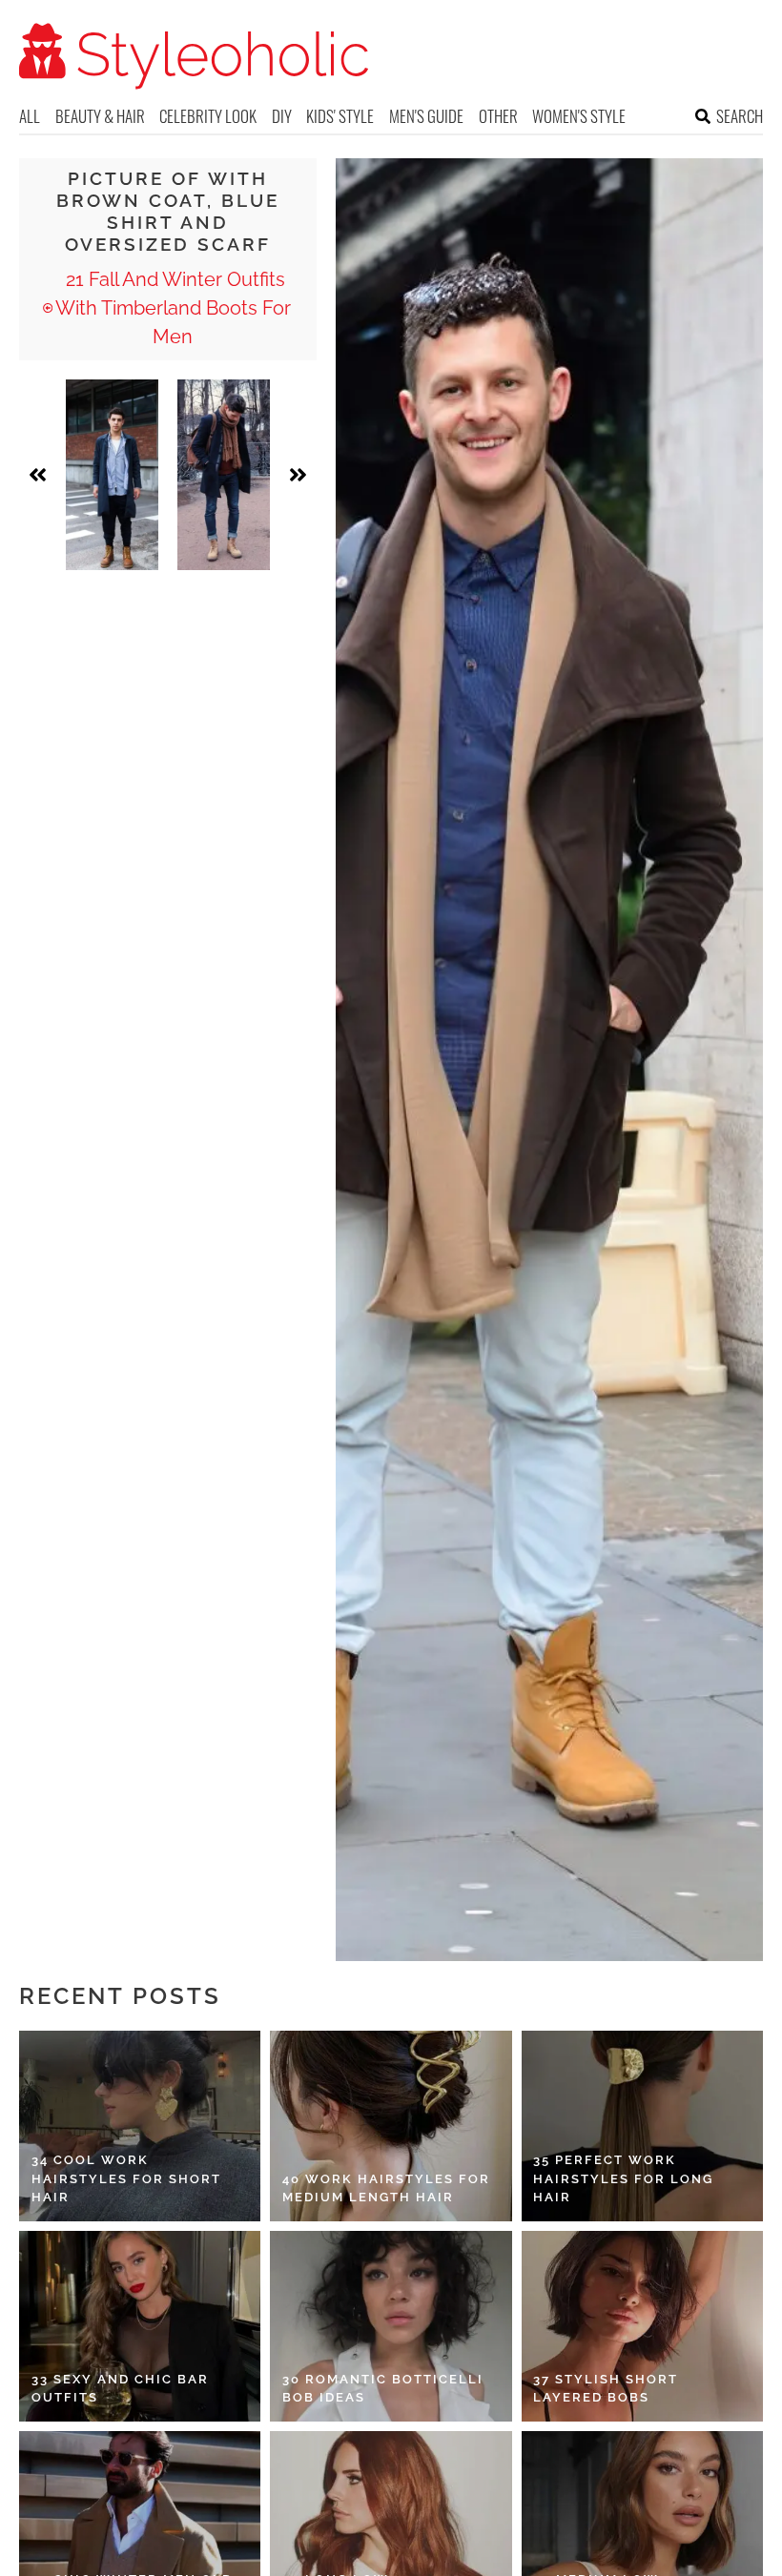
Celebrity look (208, 116)
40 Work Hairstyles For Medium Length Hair (386, 2188)
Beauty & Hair (100, 116)
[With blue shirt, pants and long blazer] (112, 475)
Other (498, 116)
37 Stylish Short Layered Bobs (606, 2389)
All (30, 116)
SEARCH (740, 116)
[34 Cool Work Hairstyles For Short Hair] (140, 2126)
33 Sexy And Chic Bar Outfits (120, 2389)
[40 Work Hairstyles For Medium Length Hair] (391, 2126)
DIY (282, 116)
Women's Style (579, 116)
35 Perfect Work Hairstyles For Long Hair (623, 2178)
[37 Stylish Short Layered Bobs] (642, 2326)
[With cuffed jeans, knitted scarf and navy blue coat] (224, 475)
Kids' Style (340, 116)
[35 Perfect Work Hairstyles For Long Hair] (642, 2126)
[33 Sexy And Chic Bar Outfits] (140, 2326)
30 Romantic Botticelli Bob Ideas (383, 2389)
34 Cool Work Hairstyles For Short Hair (126, 2178)
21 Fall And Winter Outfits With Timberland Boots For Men (173, 308)
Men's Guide (426, 116)
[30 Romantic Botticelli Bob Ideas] (391, 2326)
